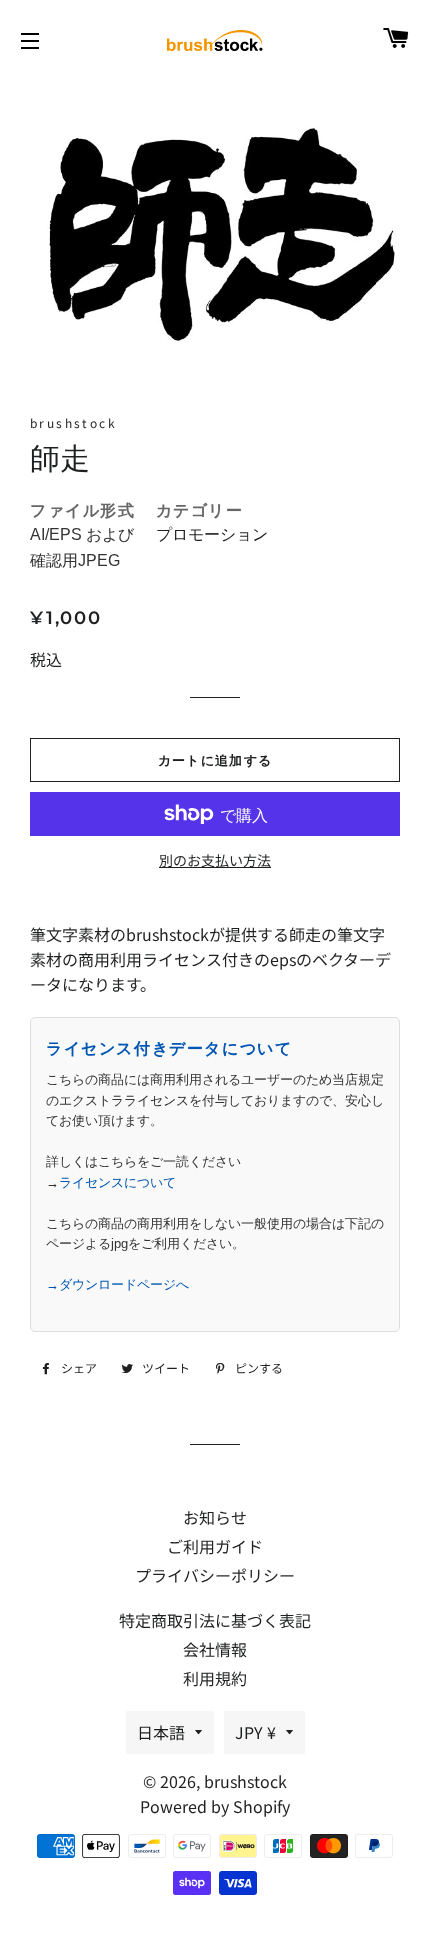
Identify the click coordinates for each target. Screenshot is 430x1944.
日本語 (161, 1732)
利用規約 (215, 1678)
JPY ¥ (255, 1732)
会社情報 (215, 1649)
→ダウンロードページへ (117, 1284)
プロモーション (212, 534)
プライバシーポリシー (215, 1575)
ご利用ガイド (215, 1546)
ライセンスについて (117, 1182)
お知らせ (215, 1517)
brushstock (245, 1781)
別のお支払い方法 (215, 860)
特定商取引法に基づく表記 (215, 1620)
